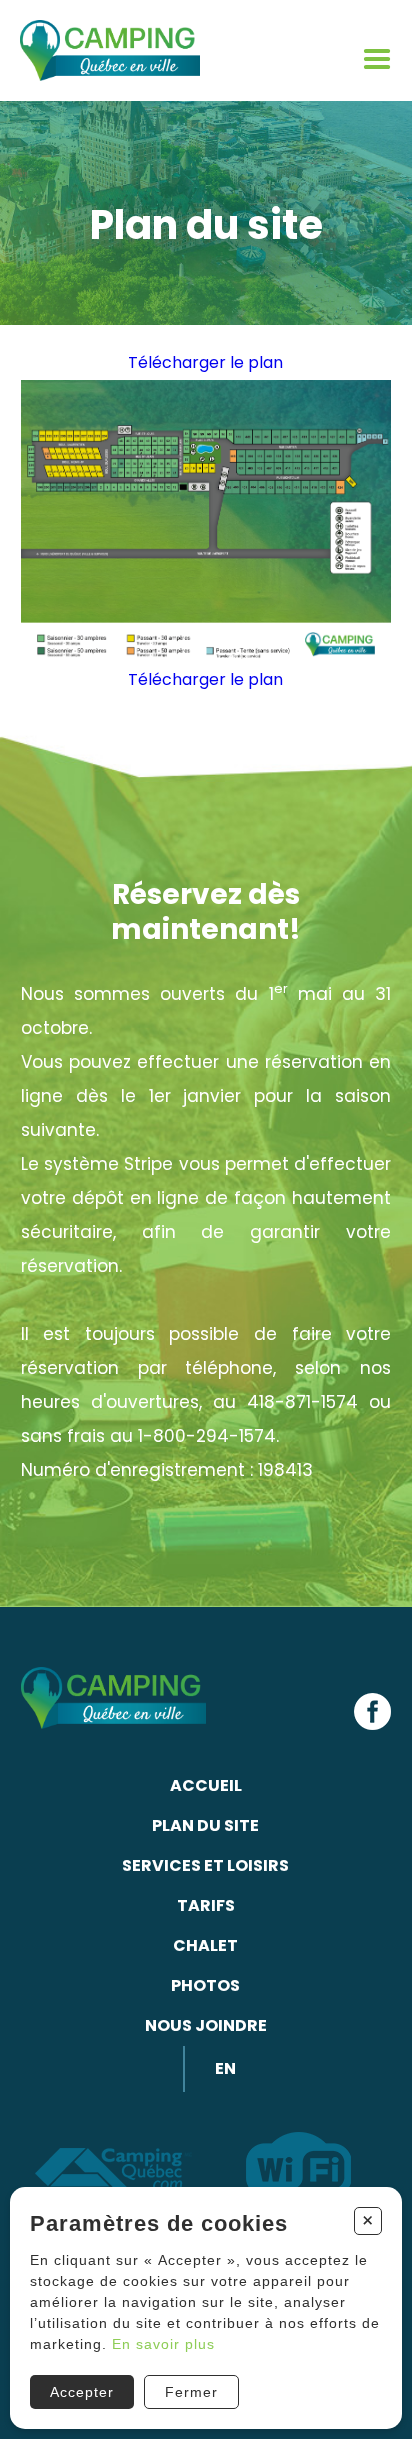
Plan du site (205, 1825)
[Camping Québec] (113, 2173)
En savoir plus (163, 2344)
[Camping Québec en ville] (110, 50)
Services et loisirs (205, 1865)
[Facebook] (372, 1711)
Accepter (82, 2392)
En (225, 2068)
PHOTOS (205, 1985)
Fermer (191, 2392)
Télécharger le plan (205, 362)
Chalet (205, 1945)
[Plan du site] (206, 523)
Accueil (206, 1785)
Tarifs (206, 1905)
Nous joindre (206, 2025)
